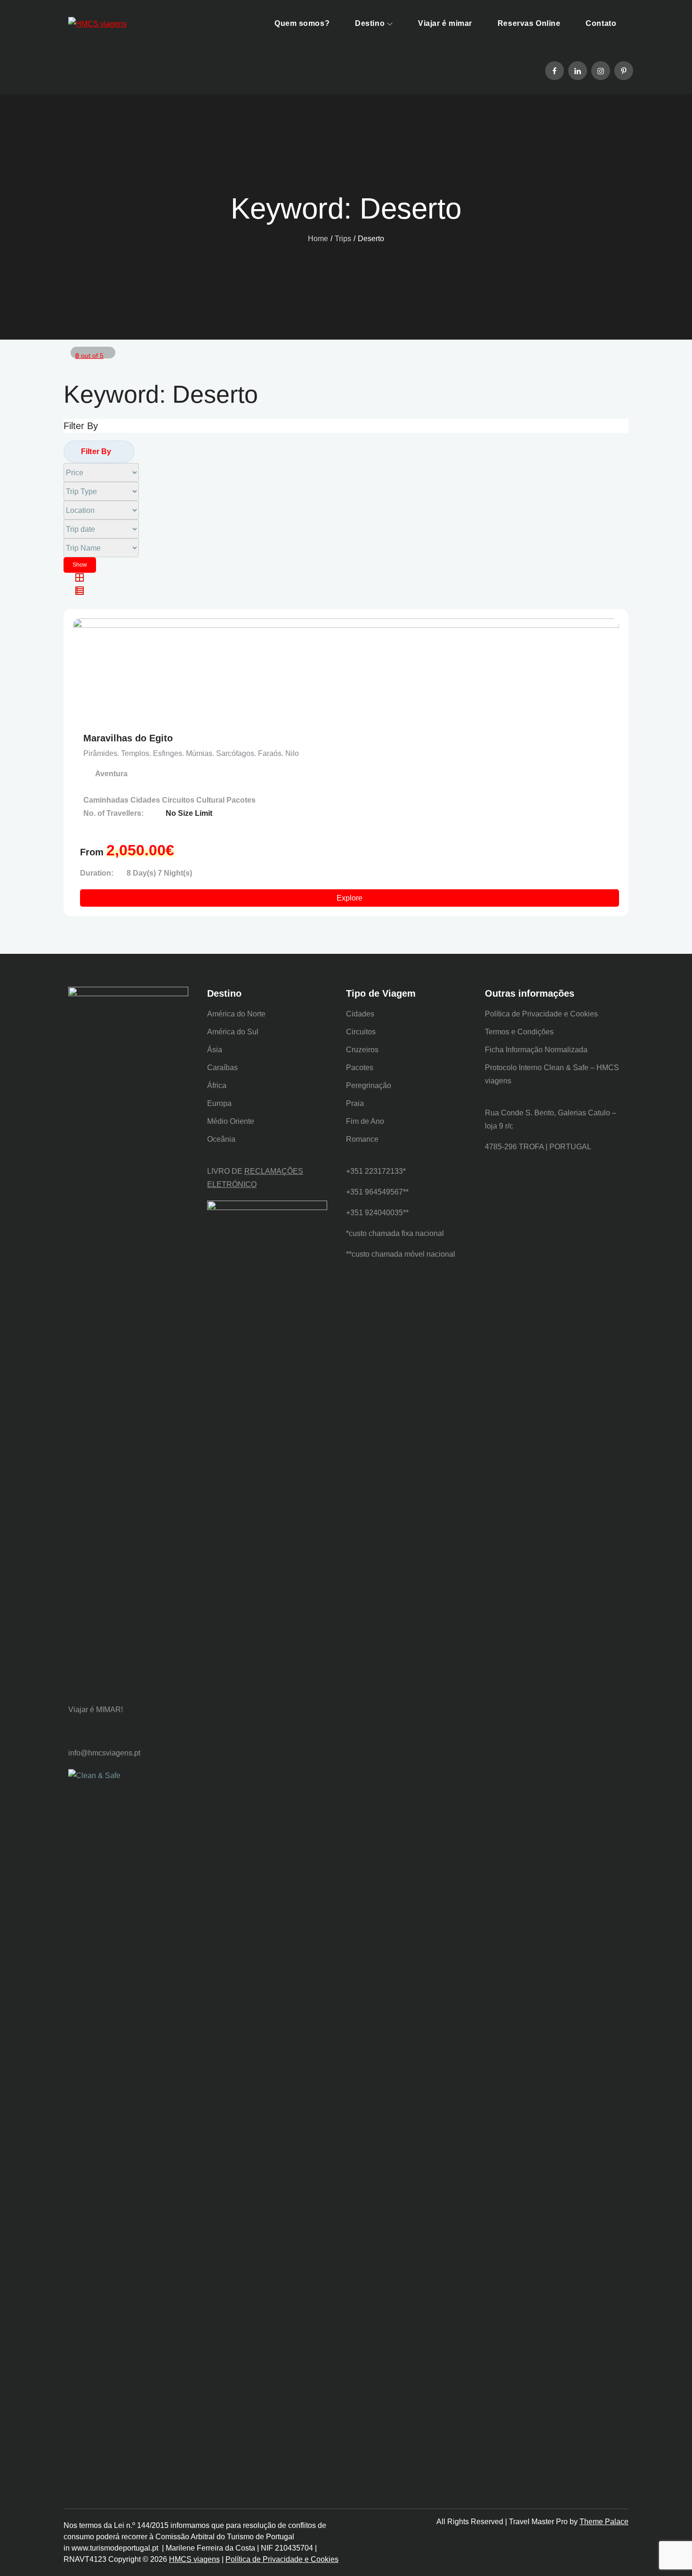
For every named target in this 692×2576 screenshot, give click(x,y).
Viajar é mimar (445, 23)
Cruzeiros (362, 1050)
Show (80, 565)
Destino (370, 23)
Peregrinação (369, 1085)
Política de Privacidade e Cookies (541, 1014)
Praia (355, 1103)
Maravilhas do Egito (128, 738)
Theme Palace (604, 2522)
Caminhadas (107, 800)
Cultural (211, 800)
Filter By (96, 451)
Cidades (146, 800)
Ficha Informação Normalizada (536, 1050)
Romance (362, 1139)
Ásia (215, 1050)
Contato (601, 23)
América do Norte (236, 1014)
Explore (350, 898)
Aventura (111, 774)
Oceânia (221, 1139)
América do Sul (233, 1032)
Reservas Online (529, 23)
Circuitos (179, 800)
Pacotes (241, 800)
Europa (219, 1103)
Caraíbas (222, 1068)
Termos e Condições (519, 1032)
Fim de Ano (365, 1121)
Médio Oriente (231, 1121)
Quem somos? (302, 23)
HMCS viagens (194, 2559)
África (217, 1085)
